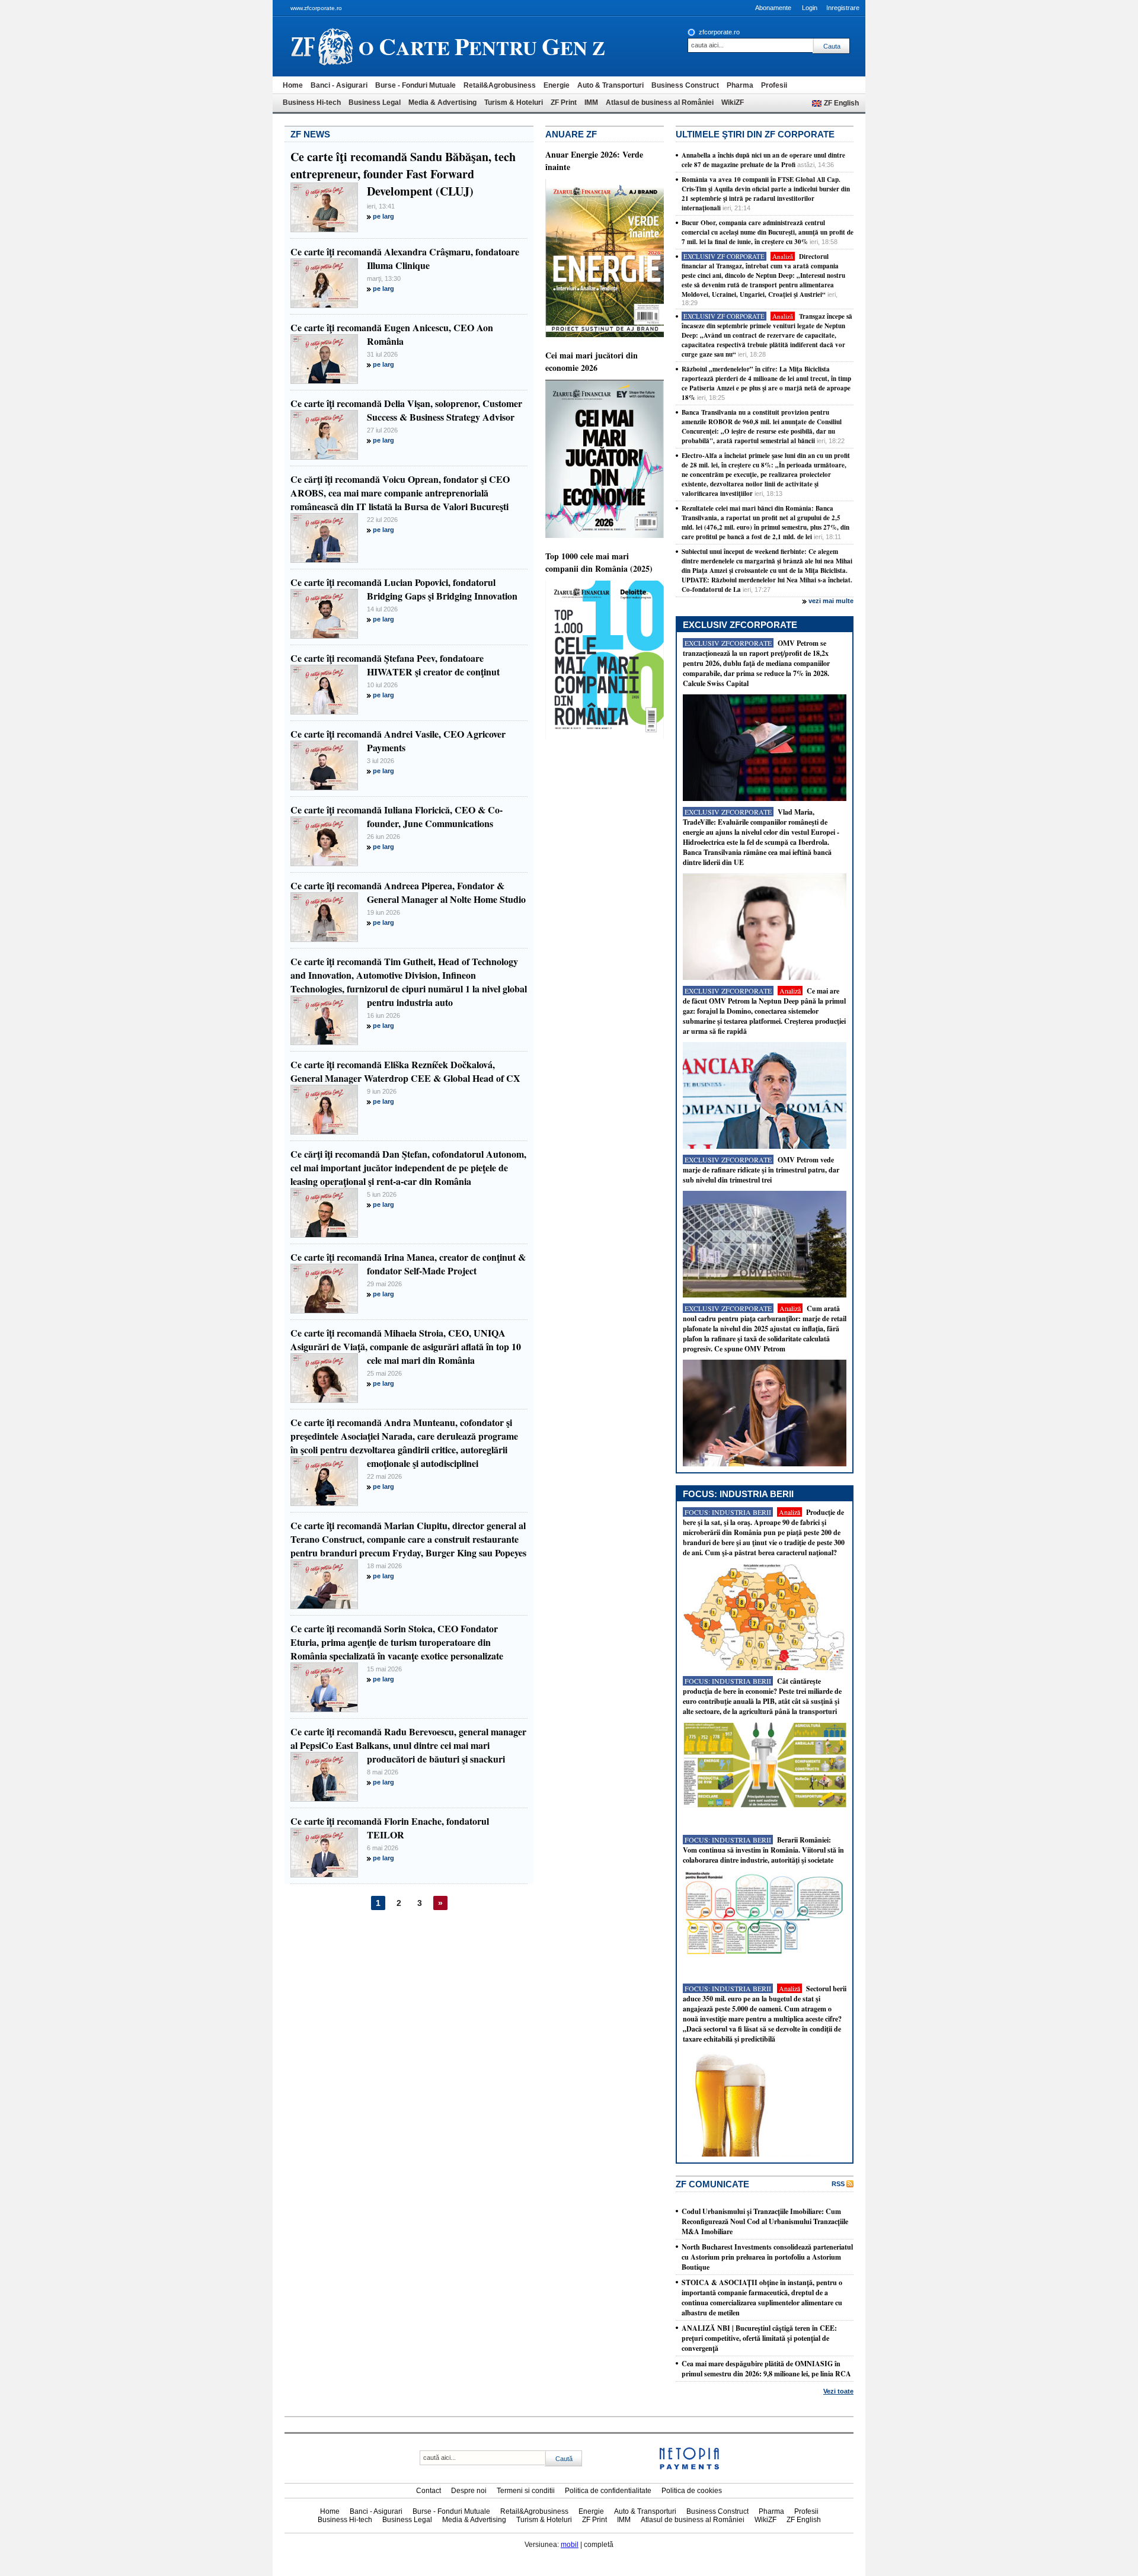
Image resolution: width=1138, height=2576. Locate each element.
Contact (429, 2491)
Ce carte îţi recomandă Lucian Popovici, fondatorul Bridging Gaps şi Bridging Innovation (404, 589)
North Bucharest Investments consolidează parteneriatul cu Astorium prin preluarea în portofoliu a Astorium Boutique (767, 2257)
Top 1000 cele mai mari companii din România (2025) (599, 562)
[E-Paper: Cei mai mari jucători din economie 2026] (605, 536)
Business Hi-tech (312, 102)
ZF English (841, 103)
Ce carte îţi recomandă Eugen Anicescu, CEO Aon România (392, 334)
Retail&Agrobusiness (500, 85)
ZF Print (564, 102)
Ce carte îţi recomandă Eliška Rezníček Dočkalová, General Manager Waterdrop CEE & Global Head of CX (405, 1071)
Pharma (740, 85)
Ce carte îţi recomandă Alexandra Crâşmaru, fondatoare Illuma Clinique (405, 258)
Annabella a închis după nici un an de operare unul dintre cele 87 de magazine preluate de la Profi (763, 160)
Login (810, 8)
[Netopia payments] (689, 2467)
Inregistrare (843, 8)
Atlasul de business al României (660, 102)
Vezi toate (838, 2391)
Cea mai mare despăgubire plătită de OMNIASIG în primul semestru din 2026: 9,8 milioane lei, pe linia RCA (766, 2369)
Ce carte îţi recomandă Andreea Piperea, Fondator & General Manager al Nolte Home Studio (408, 892)
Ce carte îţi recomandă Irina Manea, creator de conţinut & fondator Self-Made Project (408, 1264)
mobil (570, 2545)
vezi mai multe (831, 601)
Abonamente (773, 8)
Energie (557, 85)
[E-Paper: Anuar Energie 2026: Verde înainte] (605, 335)
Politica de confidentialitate (608, 2491)
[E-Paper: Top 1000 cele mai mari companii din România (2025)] (605, 736)
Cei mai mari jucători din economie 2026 (592, 361)
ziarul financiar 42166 (322, 46)
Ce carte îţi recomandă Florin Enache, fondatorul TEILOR (390, 1828)
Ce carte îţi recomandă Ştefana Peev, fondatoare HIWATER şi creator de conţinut (395, 665)
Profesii (774, 85)
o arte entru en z (482, 46)
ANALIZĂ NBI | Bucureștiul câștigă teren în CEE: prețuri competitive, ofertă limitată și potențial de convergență (759, 2338)
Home (293, 85)
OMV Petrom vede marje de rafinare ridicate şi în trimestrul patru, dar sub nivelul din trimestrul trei (761, 1170)
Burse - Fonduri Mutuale (415, 85)
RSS (838, 2184)
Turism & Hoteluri (514, 102)
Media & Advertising (442, 102)
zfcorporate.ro (719, 32)
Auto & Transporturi (610, 85)
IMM (591, 102)
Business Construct (685, 85)
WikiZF (733, 102)
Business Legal (375, 102)
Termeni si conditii (526, 2491)
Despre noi (469, 2491)
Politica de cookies (692, 2491)
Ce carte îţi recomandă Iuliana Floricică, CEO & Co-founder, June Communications (397, 816)
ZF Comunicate (712, 2184)
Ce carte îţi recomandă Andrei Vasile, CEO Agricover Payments (398, 741)
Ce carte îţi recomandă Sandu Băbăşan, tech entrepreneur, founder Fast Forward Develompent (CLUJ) (403, 174)
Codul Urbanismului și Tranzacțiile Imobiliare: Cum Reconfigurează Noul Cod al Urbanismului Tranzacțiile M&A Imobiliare (765, 2221)
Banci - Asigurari (339, 85)
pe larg (383, 216)
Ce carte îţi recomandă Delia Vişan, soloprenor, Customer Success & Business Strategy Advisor (406, 410)
